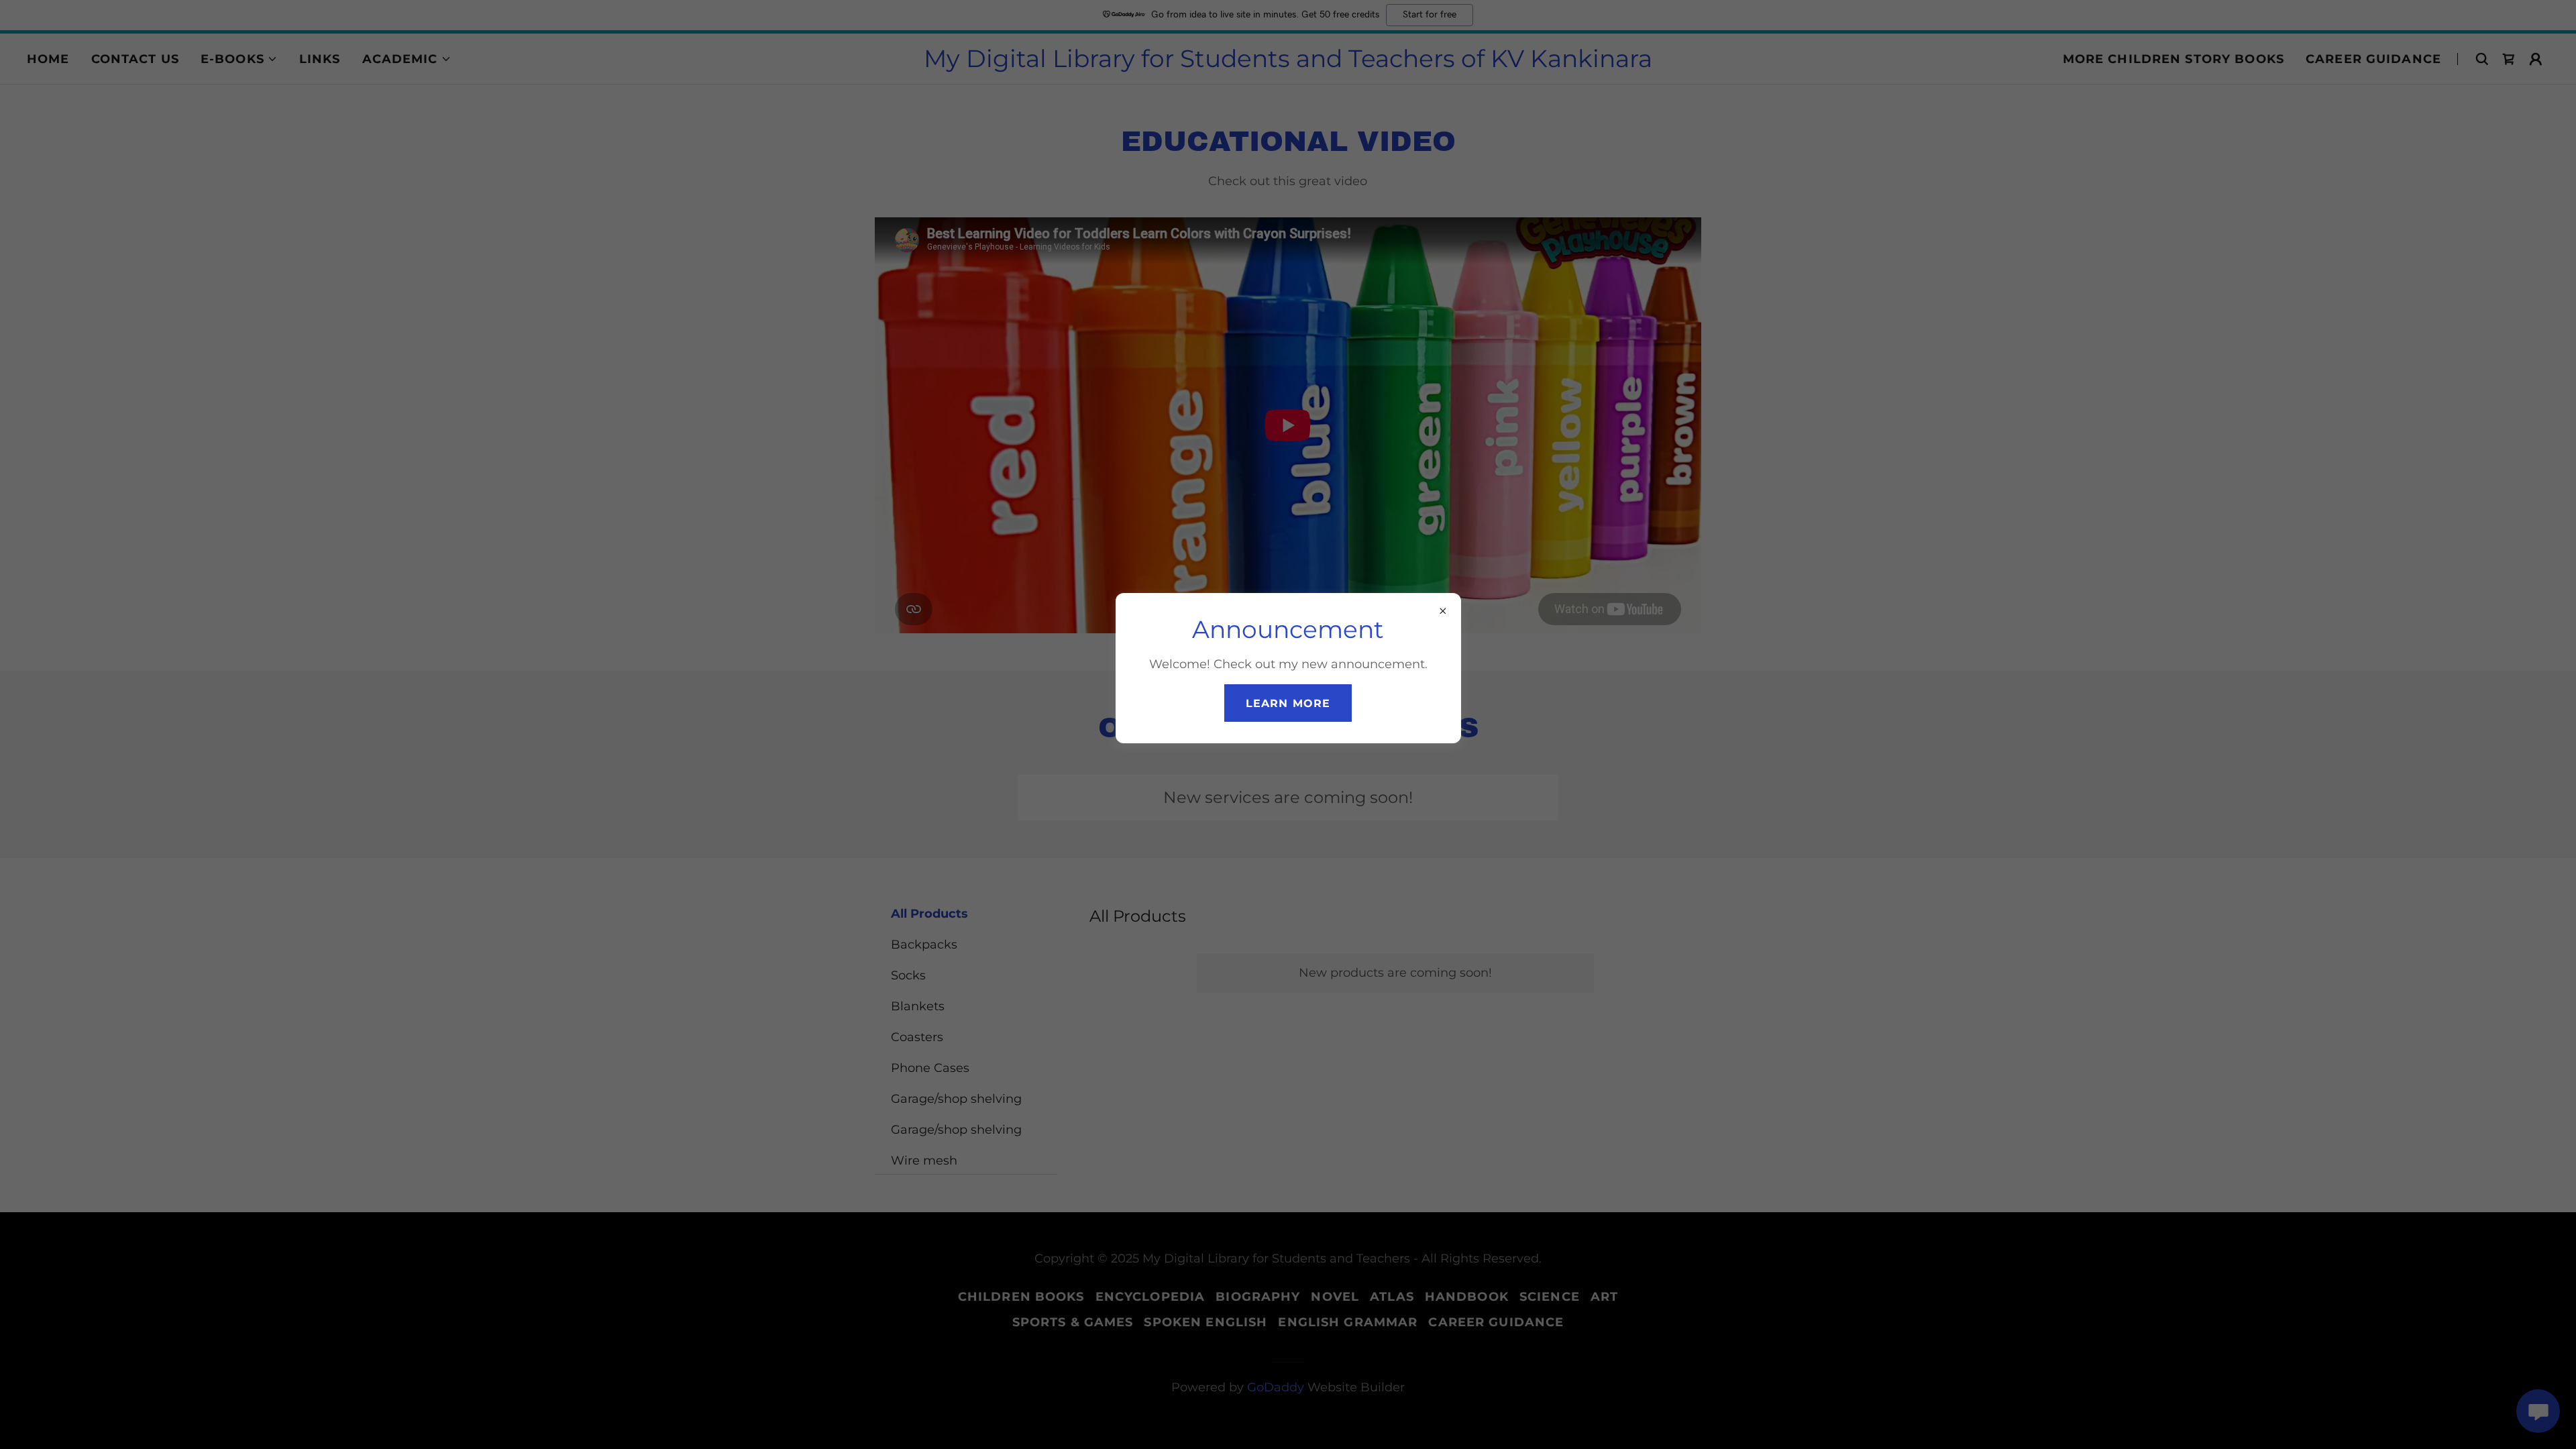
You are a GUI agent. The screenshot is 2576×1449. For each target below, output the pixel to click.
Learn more (1288, 703)
